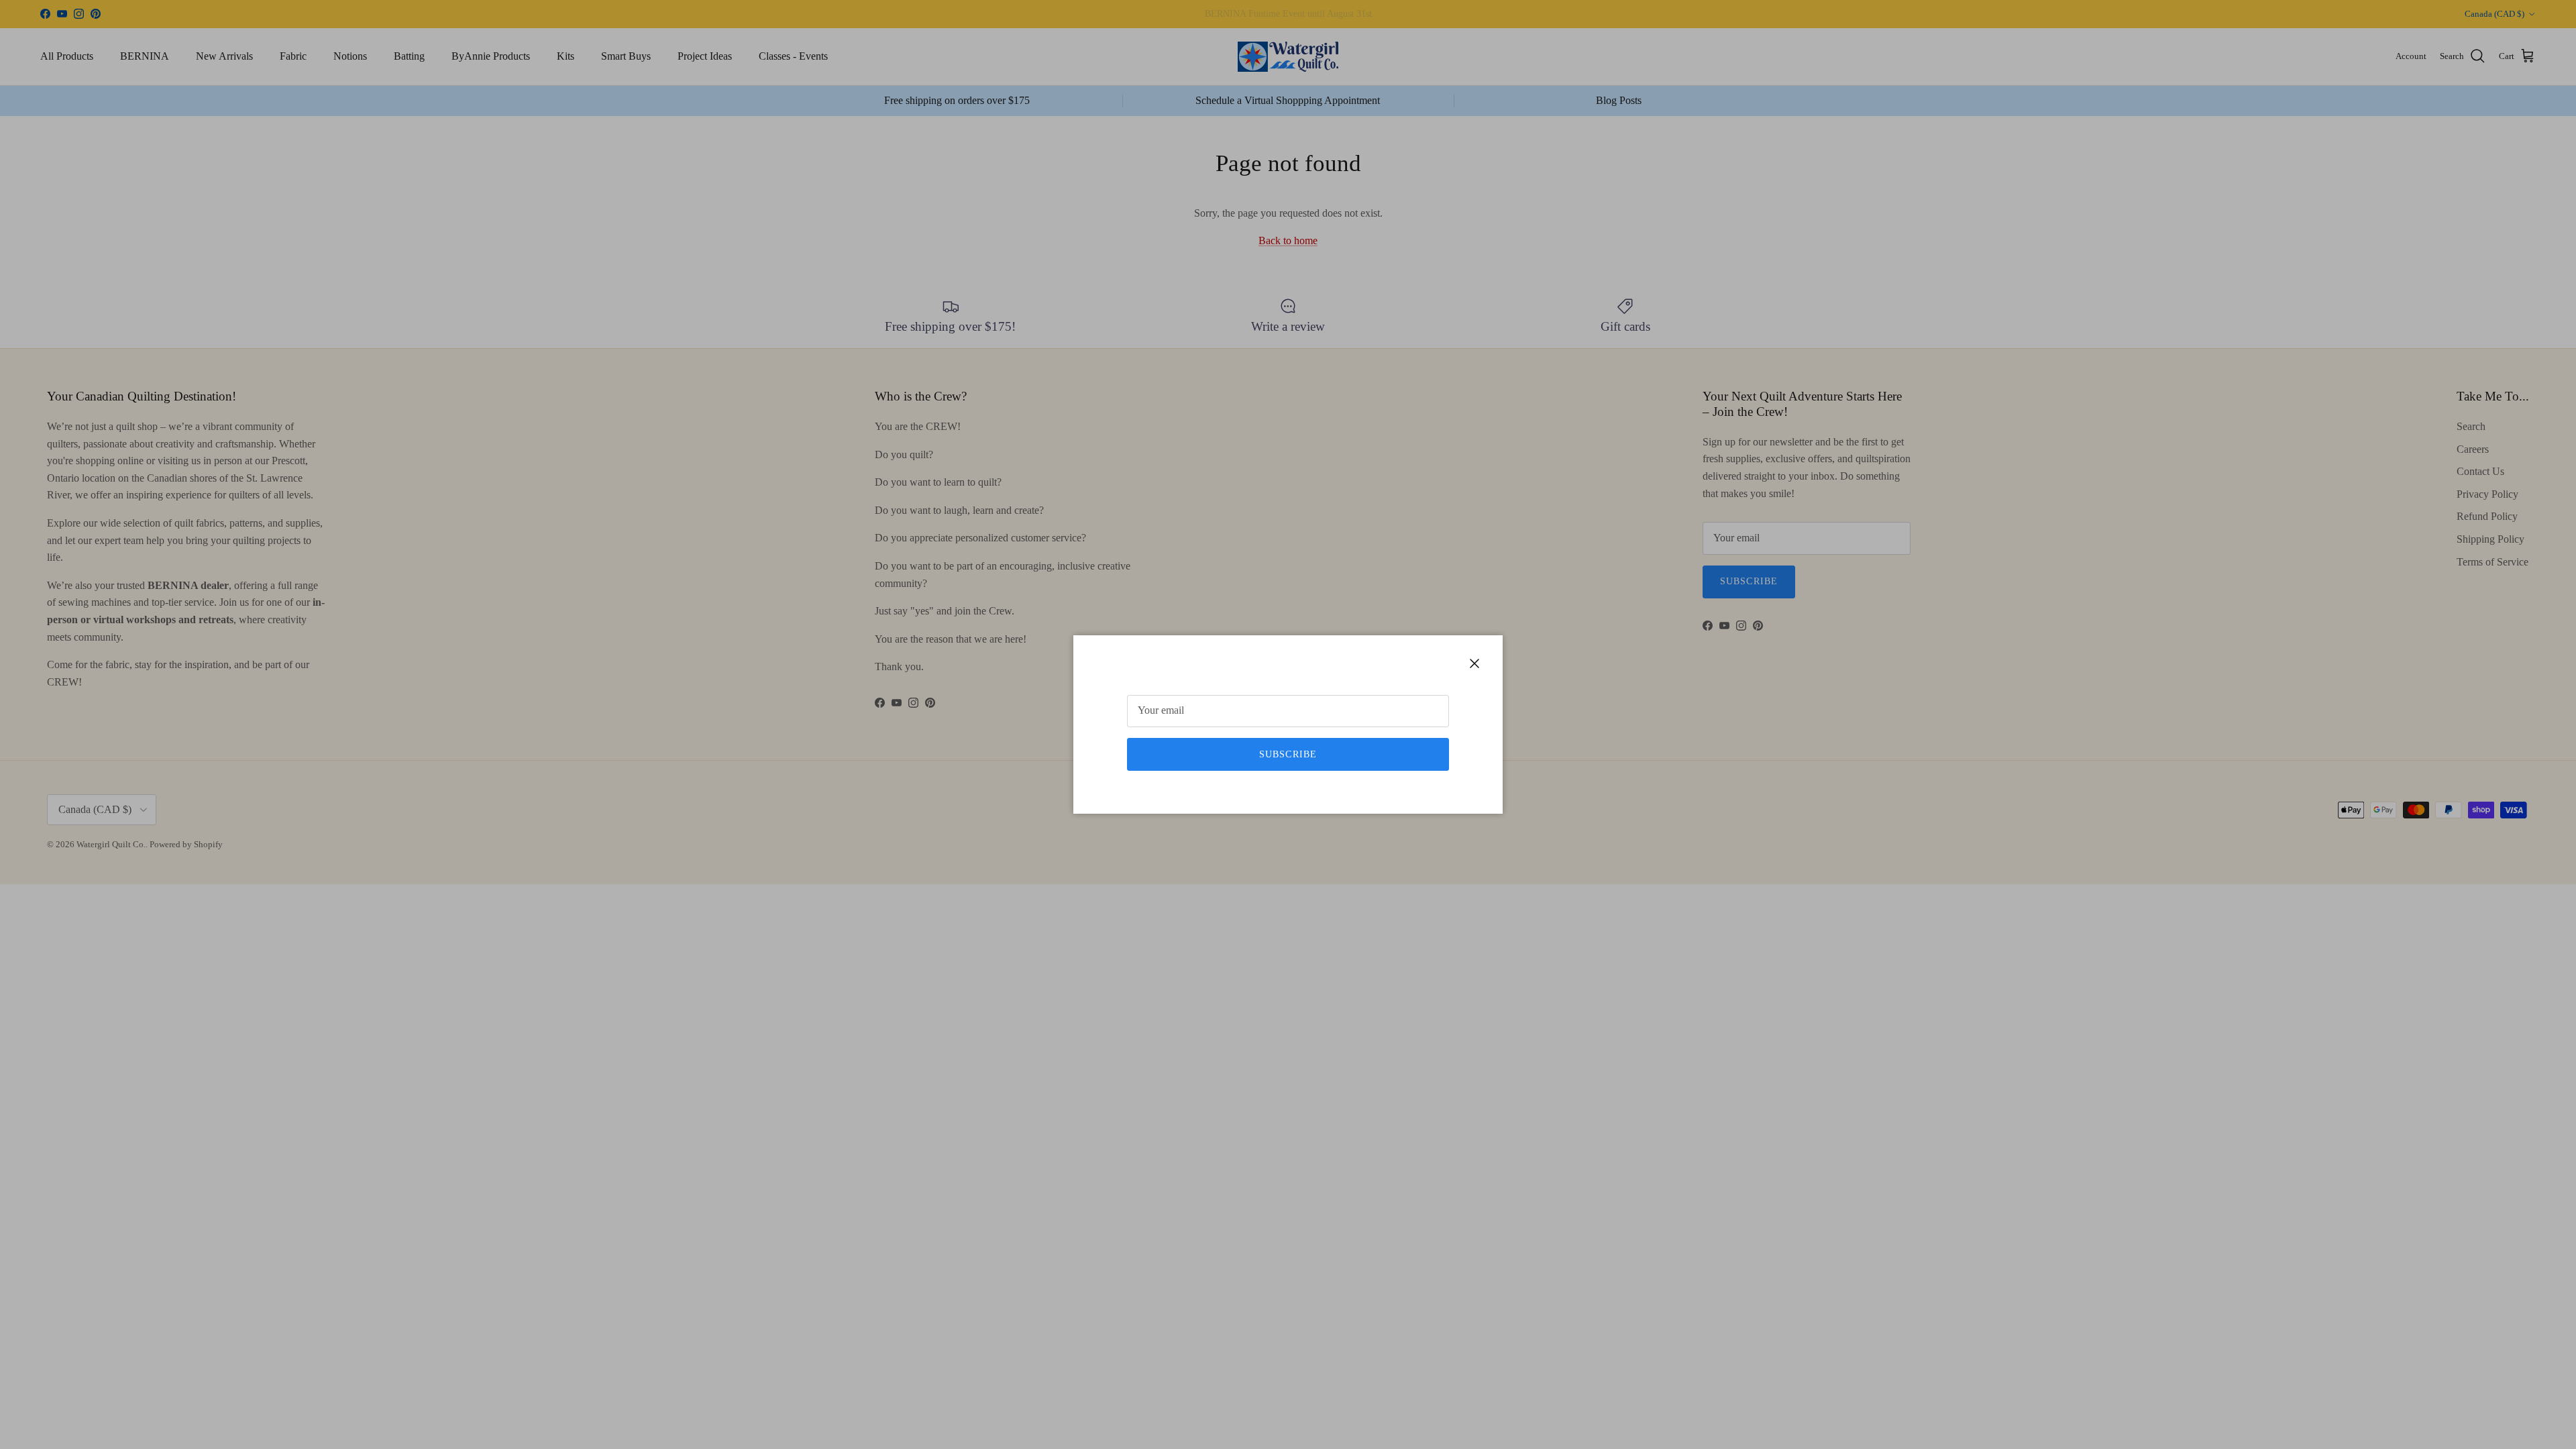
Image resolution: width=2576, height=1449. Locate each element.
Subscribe (1288, 754)
